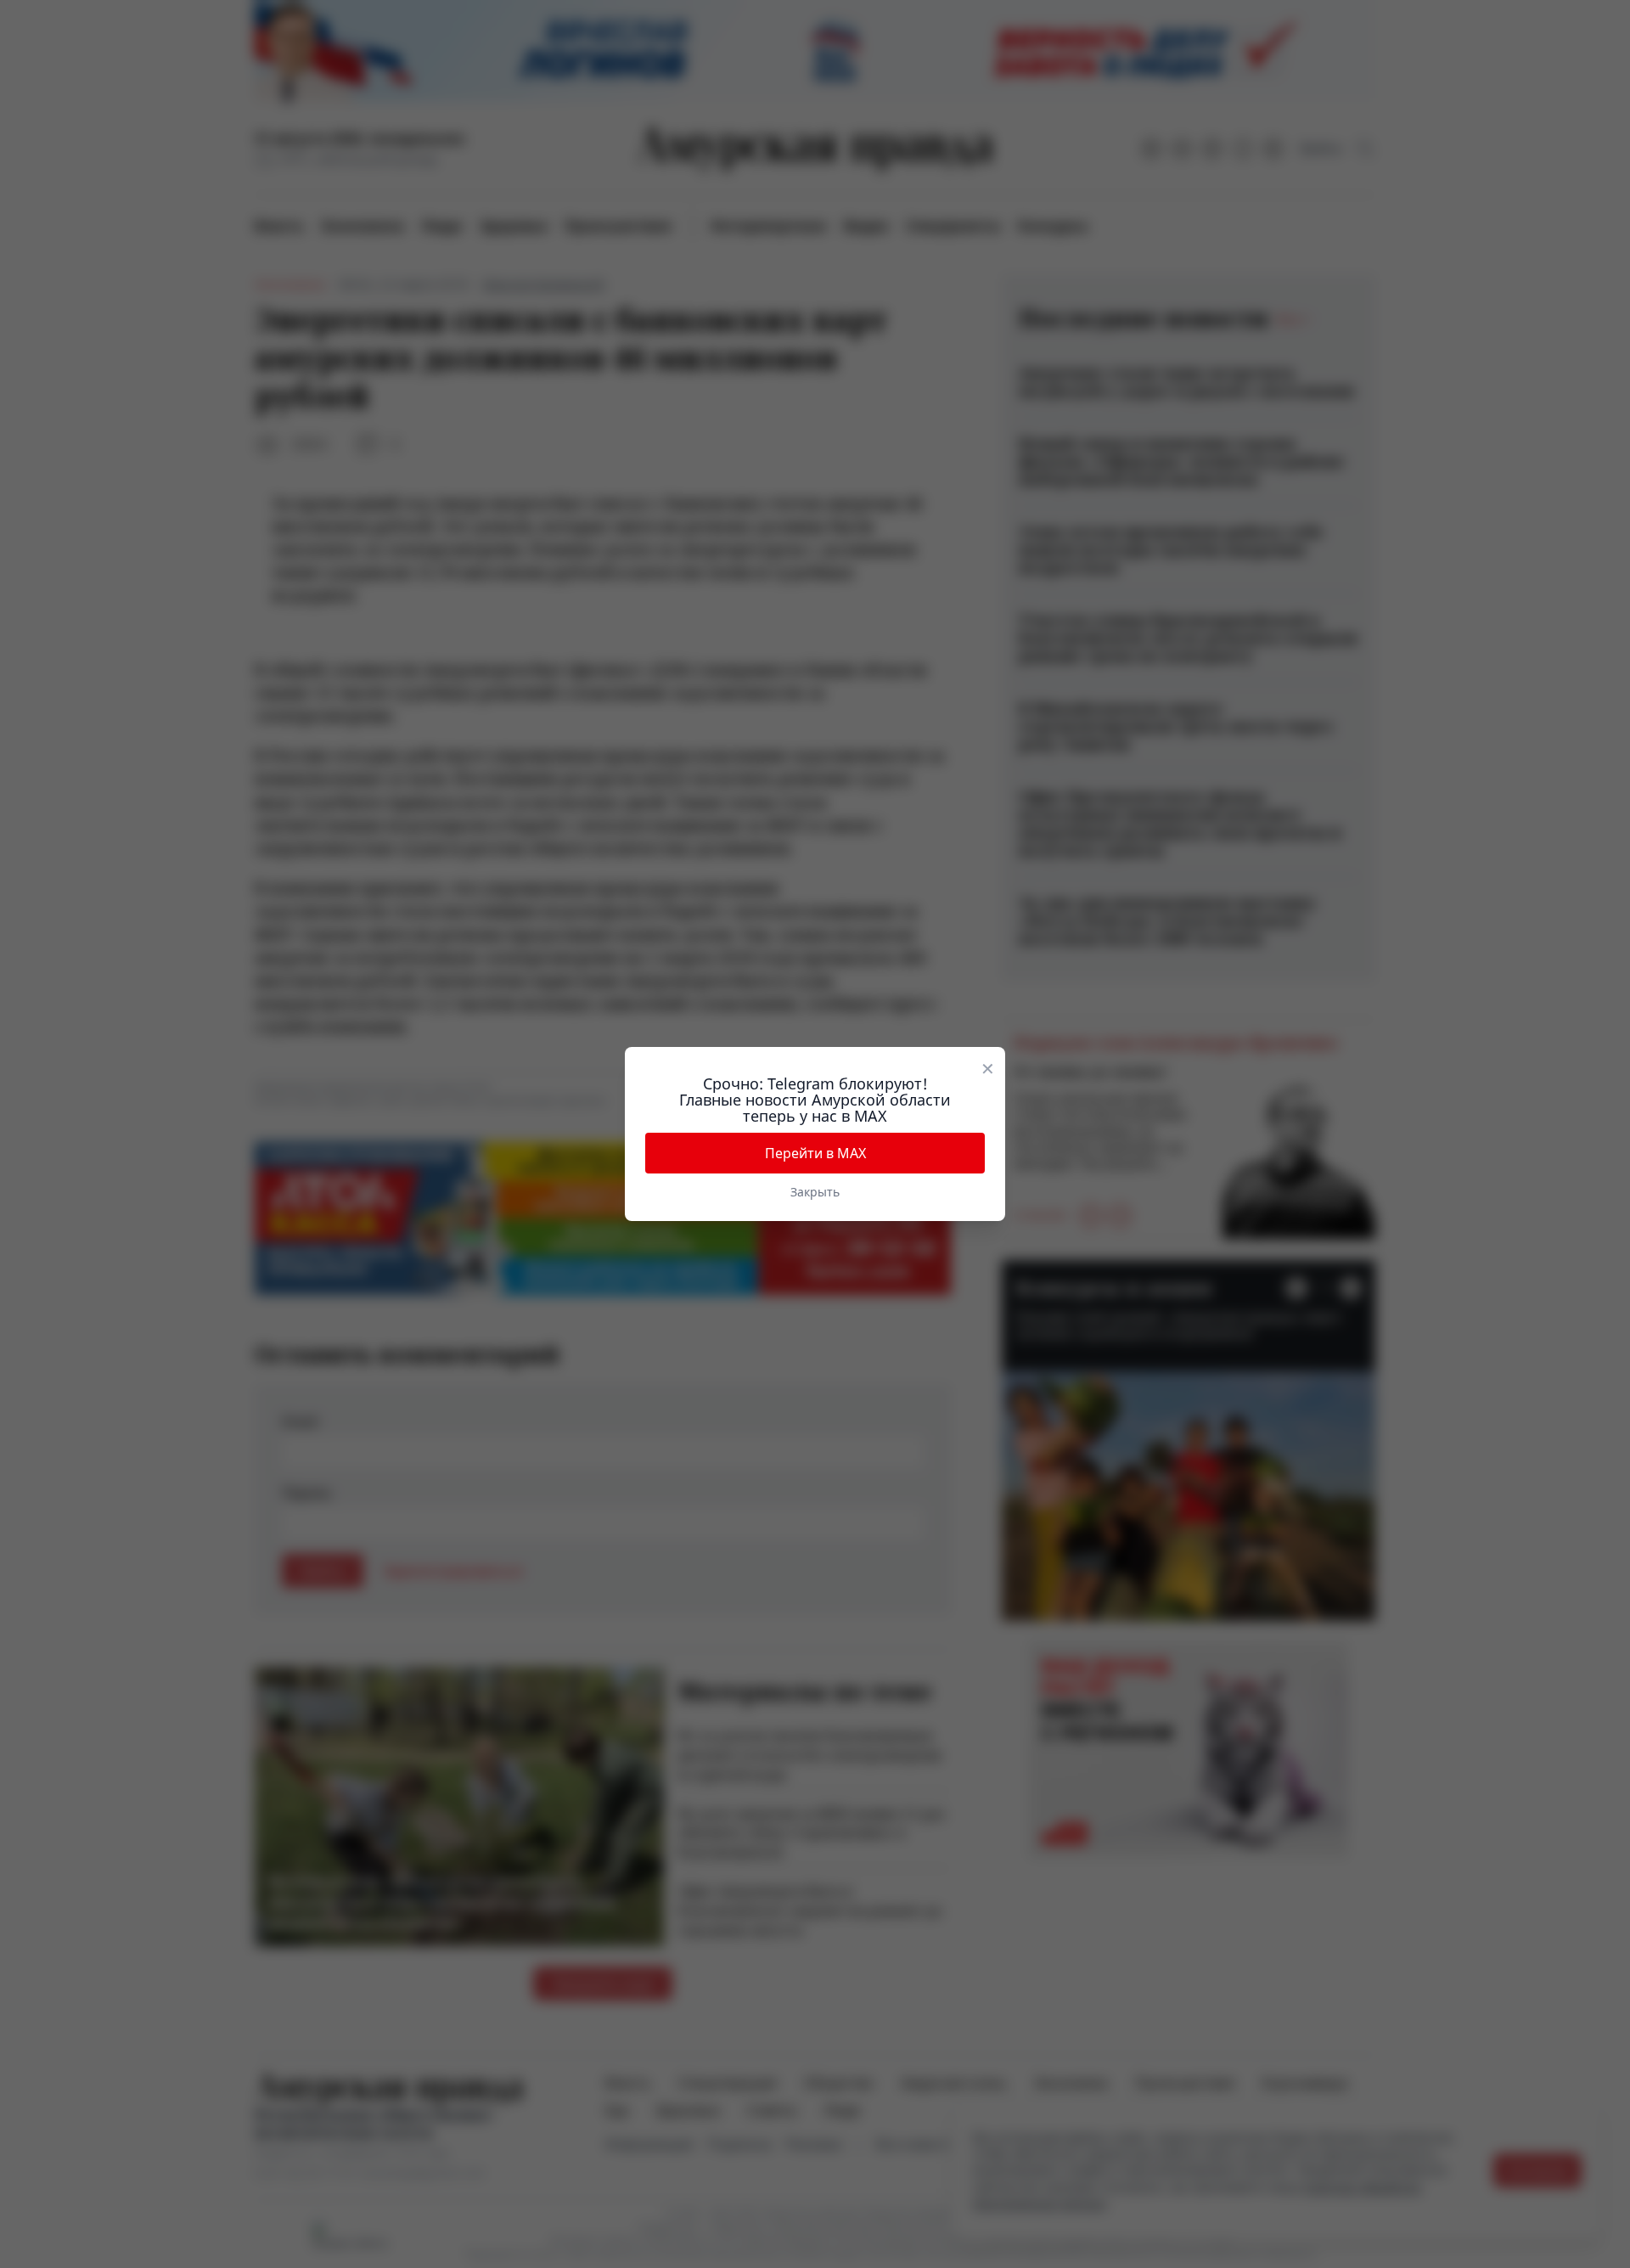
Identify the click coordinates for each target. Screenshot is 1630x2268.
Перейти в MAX (815, 1153)
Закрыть (815, 1192)
